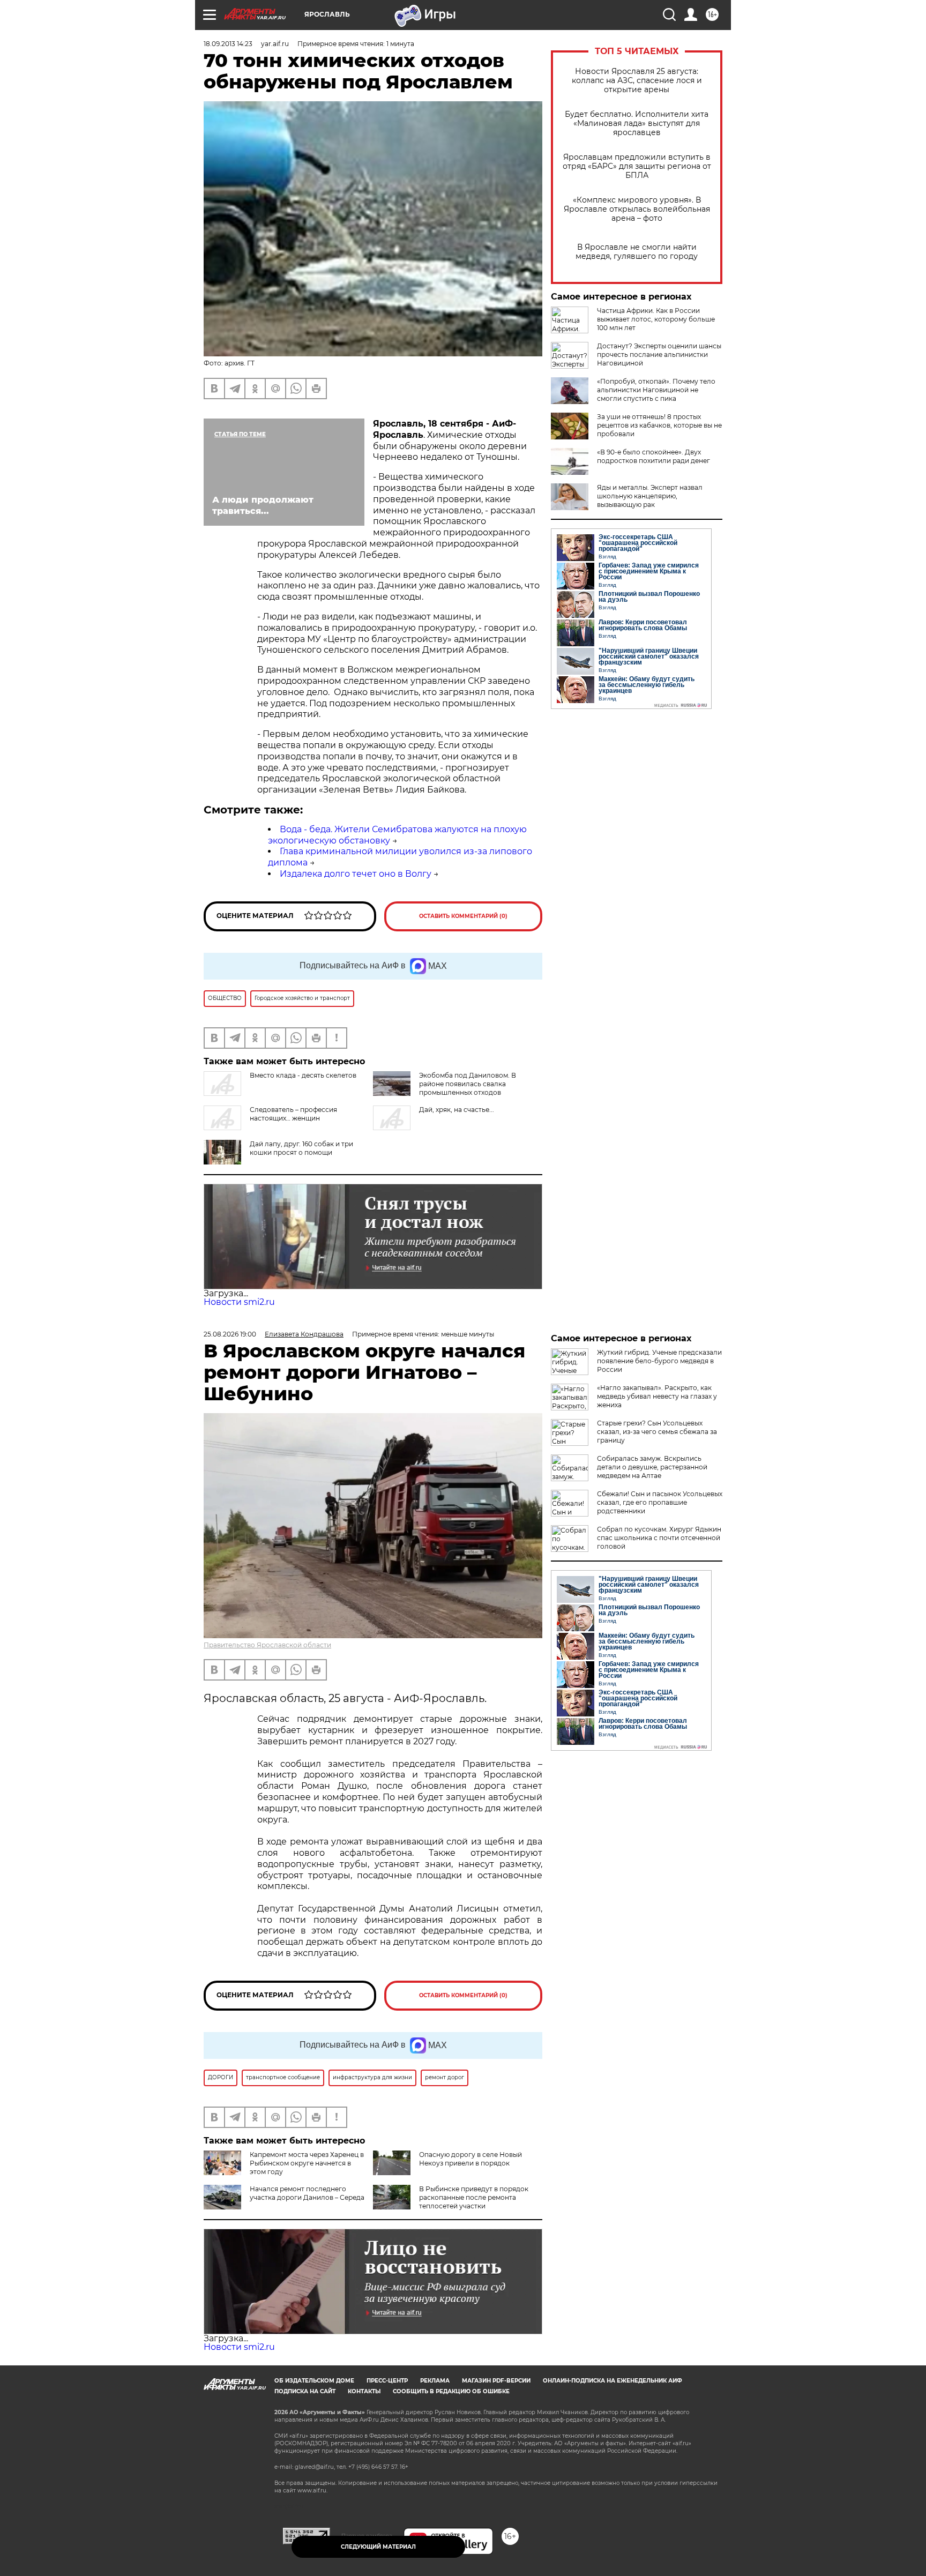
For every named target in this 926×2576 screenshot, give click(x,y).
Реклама (435, 2381)
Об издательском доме (314, 2381)
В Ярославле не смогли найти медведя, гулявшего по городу (637, 252)
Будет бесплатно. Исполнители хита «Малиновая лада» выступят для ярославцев (637, 124)
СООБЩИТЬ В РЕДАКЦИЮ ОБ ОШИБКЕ (451, 2391)
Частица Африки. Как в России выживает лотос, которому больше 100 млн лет (656, 319)
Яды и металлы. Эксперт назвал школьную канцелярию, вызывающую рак (650, 496)
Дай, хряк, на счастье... (457, 1110)
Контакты (364, 2391)
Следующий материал (378, 2547)
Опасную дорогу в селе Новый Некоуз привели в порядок (471, 2159)
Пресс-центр (387, 2381)
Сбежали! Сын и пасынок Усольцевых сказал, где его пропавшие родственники (660, 1502)
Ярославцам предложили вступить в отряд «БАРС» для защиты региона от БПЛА (637, 166)
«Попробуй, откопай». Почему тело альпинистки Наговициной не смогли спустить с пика (656, 390)
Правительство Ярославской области (267, 1645)
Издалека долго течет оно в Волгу (356, 874)
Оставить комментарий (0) (463, 916)
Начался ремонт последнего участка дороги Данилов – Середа (307, 2193)
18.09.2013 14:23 (228, 44)
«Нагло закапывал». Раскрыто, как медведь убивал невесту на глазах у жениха (657, 1396)
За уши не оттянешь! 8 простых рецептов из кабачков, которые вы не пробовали (659, 425)
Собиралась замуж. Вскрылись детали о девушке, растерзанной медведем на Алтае (652, 1467)
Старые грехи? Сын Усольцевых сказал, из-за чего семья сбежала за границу (657, 1432)
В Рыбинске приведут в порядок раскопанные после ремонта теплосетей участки (474, 2197)
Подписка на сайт (305, 2391)
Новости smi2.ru (239, 1302)
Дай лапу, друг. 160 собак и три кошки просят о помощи (301, 1148)
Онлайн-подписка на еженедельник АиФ (613, 2381)
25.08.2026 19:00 (230, 1334)
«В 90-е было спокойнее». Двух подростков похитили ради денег (654, 456)
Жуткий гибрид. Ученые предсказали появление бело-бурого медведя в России (659, 1361)
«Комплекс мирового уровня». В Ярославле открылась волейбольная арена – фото (637, 209)
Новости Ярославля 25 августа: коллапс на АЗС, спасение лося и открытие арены (637, 81)
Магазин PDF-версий (496, 2381)
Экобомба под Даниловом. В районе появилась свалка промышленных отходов (468, 1084)
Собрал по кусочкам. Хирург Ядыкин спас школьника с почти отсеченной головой (659, 1538)
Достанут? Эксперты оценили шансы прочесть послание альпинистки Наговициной (659, 354)
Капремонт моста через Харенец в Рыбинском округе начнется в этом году (307, 2163)
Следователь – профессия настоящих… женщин (293, 1114)
